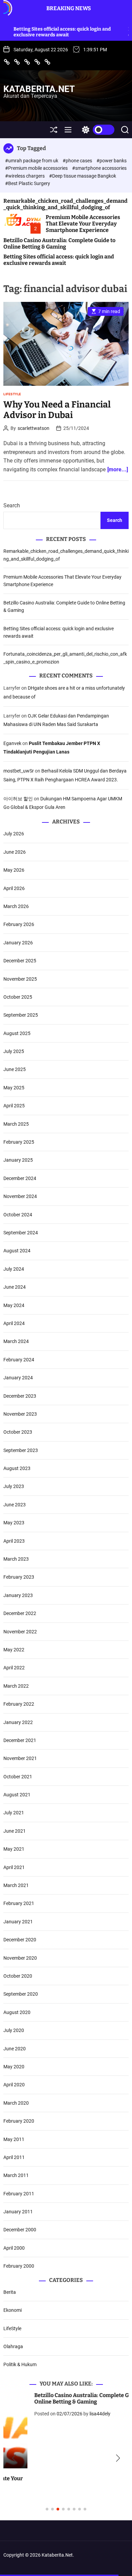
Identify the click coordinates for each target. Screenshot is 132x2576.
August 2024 (17, 1251)
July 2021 (14, 1813)
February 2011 (19, 2194)
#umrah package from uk (32, 161)
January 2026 (18, 943)
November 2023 (20, 1414)
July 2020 (14, 2030)
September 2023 (21, 1450)
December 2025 (20, 961)
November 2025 (20, 979)
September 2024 (21, 1233)
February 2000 (19, 2266)
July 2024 (14, 1269)
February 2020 (19, 2121)
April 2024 (14, 1323)
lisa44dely (69, 2414)
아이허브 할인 (18, 799)
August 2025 (17, 1033)
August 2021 (17, 1795)
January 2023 (18, 1595)
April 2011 (14, 2157)
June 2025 (15, 1069)
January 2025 (18, 1160)
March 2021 (16, 1885)
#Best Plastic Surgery (28, 183)
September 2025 (21, 1015)
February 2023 (19, 1577)
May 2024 (14, 1305)
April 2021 (14, 1867)
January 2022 (18, 1722)
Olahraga (13, 2346)
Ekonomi (13, 2310)
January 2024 (18, 1378)
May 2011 (14, 2139)
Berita (10, 2292)
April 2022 (14, 1668)
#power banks (112, 161)
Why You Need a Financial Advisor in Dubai (57, 410)
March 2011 (16, 2175)
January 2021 (18, 1922)
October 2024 (18, 1215)
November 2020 (20, 1958)
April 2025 (14, 1106)
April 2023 (14, 1541)
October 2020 (18, 1976)
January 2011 (18, 2212)
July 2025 (14, 1051)
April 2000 (14, 2248)
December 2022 (20, 1613)
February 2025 (19, 1142)
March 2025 (16, 1124)
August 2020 (17, 2012)
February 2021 (19, 1903)
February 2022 (19, 1704)
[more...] (118, 469)
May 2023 (14, 1523)
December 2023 (20, 1396)
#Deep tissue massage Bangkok (83, 176)
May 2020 (14, 2067)
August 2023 (17, 1468)
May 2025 (14, 1088)
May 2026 (14, 870)
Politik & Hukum (20, 2364)
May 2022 (14, 1650)
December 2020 (20, 1940)
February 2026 (19, 924)
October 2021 (18, 1777)
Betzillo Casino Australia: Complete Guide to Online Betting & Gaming (59, 243)
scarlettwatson (34, 428)
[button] (14, 2459)
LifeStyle (12, 394)
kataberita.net (39, 89)
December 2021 (20, 1740)
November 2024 (20, 1196)
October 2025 (18, 997)
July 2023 (14, 1486)
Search (12, 505)
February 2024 (19, 1360)
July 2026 (14, 834)
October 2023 (18, 1432)
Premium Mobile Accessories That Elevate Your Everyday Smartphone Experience (83, 224)
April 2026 (14, 888)
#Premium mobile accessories (37, 168)
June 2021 (15, 1831)
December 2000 (20, 2230)
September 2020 (21, 1994)
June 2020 (15, 2049)
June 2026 (15, 852)
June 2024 (15, 1287)
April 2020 (14, 2085)
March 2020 (16, 2103)
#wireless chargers (25, 176)
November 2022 (20, 1632)
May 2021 (14, 1849)
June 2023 (15, 1505)
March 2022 (16, 1686)
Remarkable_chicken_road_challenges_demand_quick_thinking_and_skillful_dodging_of (65, 204)
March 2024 (16, 1341)
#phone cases (78, 161)
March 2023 (16, 1559)
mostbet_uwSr (19, 771)
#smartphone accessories (99, 168)
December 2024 (20, 1178)
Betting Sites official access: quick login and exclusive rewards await (59, 260)
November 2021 (20, 1758)
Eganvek (12, 743)
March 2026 (16, 906)
